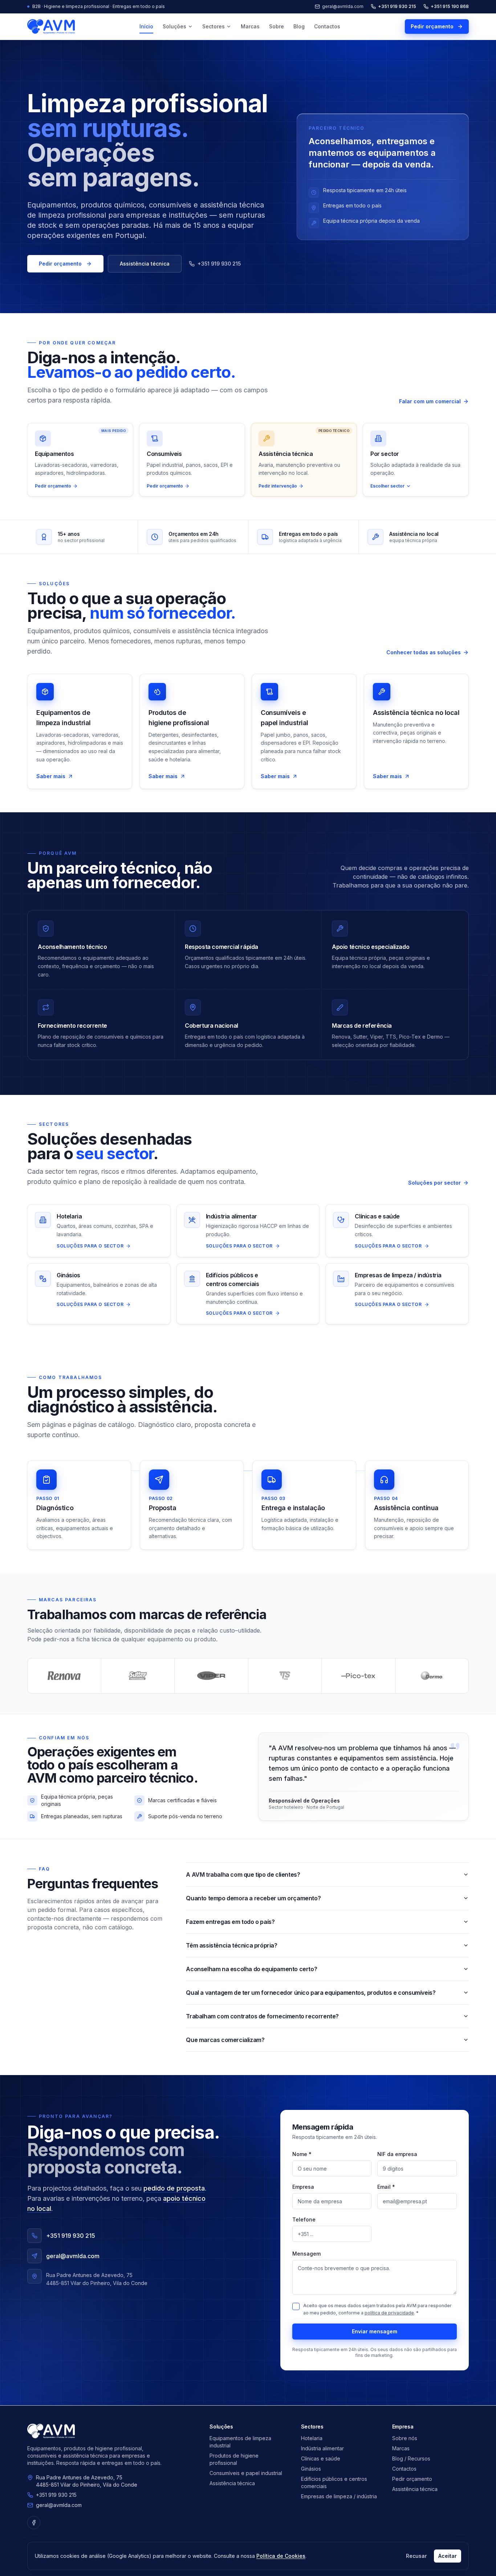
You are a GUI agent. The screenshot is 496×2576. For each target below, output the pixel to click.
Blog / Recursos (411, 2458)
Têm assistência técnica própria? (231, 1945)
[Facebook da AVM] (34, 2523)
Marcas (250, 26)
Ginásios (311, 2469)
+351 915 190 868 (450, 6)
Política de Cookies (281, 2556)
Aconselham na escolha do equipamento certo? (251, 1969)
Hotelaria (312, 2438)
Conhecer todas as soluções (424, 652)
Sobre (277, 26)
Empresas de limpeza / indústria (339, 2496)
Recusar (416, 2556)
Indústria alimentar (322, 2448)
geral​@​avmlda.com (59, 2505)
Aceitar (448, 2556)
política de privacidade (389, 2313)
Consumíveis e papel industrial (246, 2473)
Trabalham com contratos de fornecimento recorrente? (262, 2016)
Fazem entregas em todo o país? (230, 1922)
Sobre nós (405, 2438)
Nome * (302, 2154)
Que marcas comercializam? (225, 2040)
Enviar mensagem (375, 2331)
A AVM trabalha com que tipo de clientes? (243, 1875)
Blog (299, 26)
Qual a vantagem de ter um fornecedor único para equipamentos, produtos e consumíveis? (311, 1993)
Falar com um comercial (430, 401)
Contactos (327, 26)
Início (146, 26)
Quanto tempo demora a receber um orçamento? (253, 1898)
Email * (386, 2187)
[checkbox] (296, 2306)
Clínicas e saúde (321, 2458)
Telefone (304, 2219)
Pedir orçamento (432, 26)
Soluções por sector (434, 1183)
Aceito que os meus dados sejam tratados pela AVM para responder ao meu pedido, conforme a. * (377, 2309)
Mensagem (306, 2254)
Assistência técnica (145, 264)
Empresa (303, 2187)
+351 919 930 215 (397, 6)
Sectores (214, 26)
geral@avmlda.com (343, 6)
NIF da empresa (397, 2154)
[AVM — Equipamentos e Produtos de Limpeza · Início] (51, 27)
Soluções (174, 26)
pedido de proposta (174, 2188)
